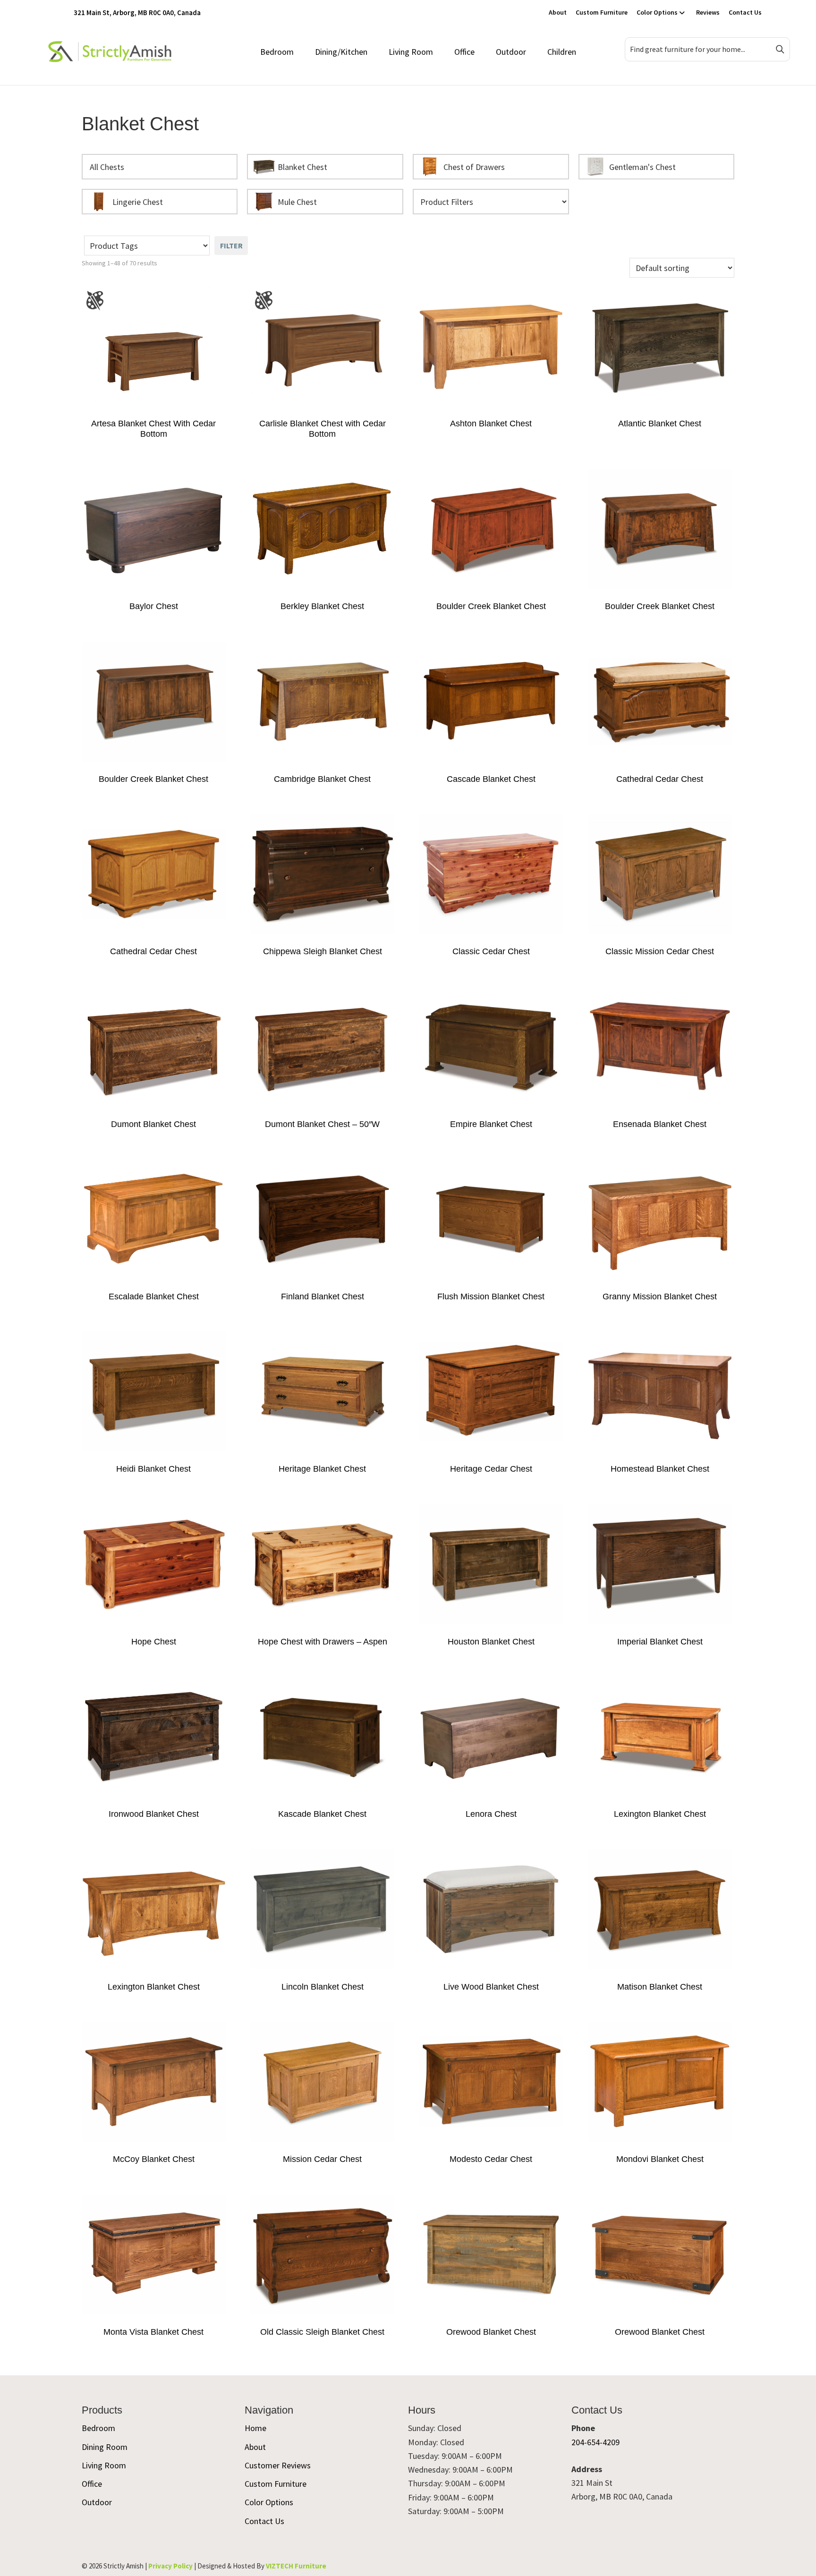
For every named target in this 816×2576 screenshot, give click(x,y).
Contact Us (745, 12)
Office (464, 52)
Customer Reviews (278, 2465)
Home (255, 2428)
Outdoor (511, 52)
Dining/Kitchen (341, 52)
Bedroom (277, 52)
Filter (231, 246)
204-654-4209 (595, 2442)
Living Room (411, 52)
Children (562, 52)
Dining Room (105, 2447)
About (558, 12)
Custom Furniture (602, 12)
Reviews (708, 12)
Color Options (657, 12)
